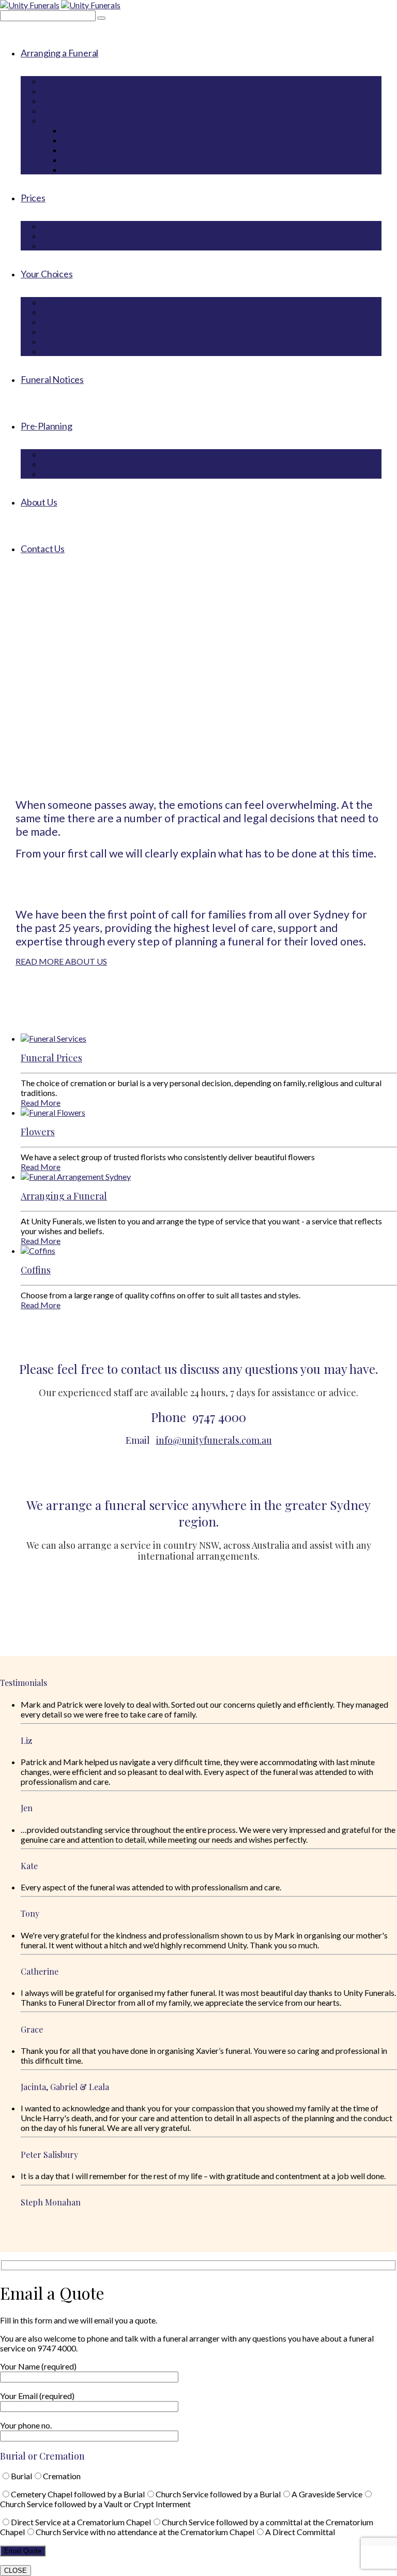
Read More (41, 1102)
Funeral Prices (51, 1058)
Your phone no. (26, 2425)
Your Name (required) (38, 2366)
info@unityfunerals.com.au (214, 1440)
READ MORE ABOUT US (61, 961)
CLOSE (16, 2571)
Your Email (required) (37, 2396)
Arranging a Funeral (64, 1196)
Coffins (36, 1270)
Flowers (38, 1132)
